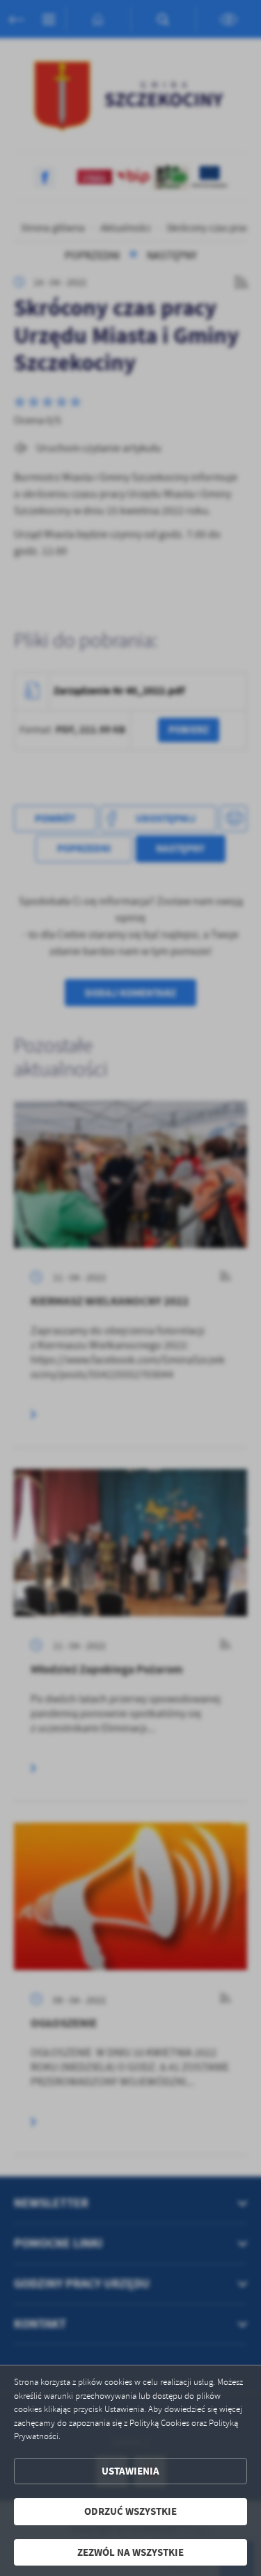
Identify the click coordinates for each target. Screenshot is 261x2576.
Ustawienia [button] (130, 2471)
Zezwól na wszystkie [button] (130, 2552)
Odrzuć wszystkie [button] (130, 2511)
